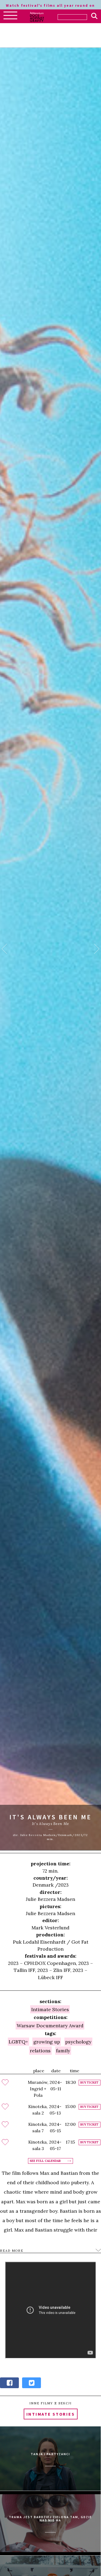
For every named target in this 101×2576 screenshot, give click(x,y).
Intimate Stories (50, 2009)
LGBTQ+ (18, 2042)
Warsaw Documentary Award (50, 2026)
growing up (47, 2042)
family (63, 2051)
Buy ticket (89, 2083)
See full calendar (45, 2161)
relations (40, 2051)
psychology (78, 2042)
